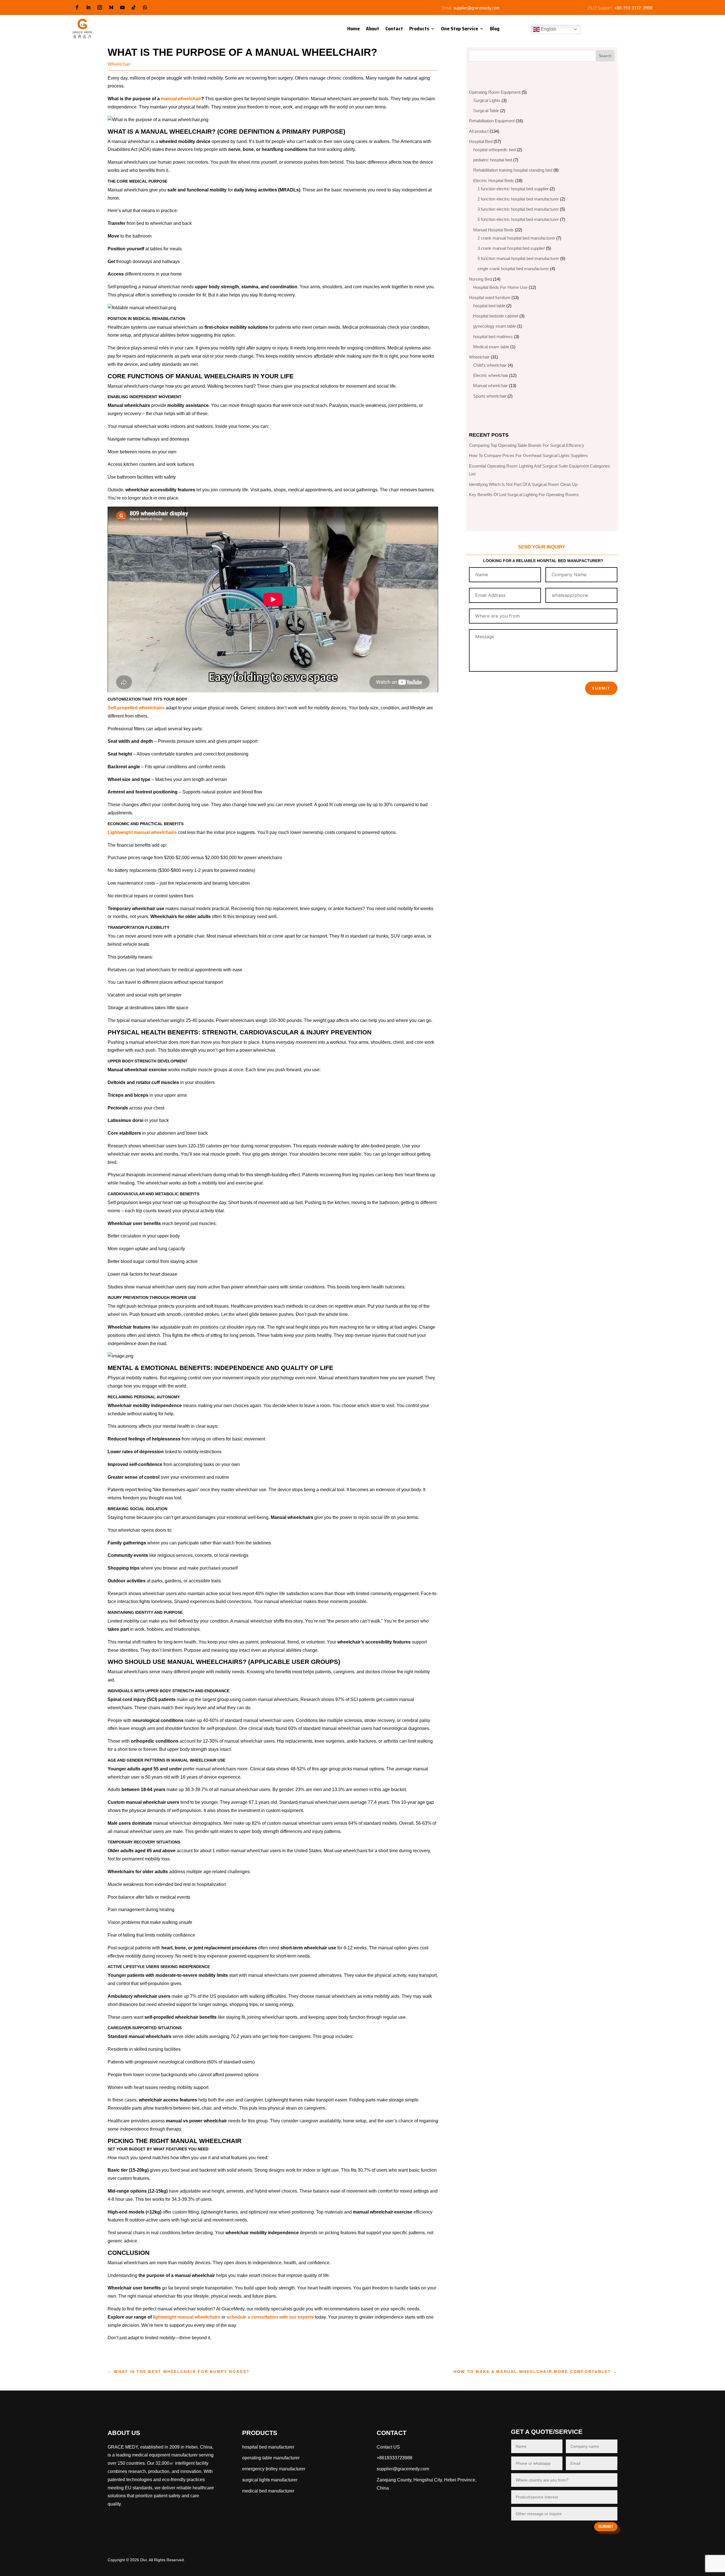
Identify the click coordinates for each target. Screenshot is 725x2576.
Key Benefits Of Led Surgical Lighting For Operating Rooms (524, 495)
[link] (268, 2491)
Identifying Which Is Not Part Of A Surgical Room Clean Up (523, 484)
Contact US (388, 2447)
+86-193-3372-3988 (633, 8)
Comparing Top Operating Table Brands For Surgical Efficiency (527, 445)
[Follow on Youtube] (122, 7)
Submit (601, 688)
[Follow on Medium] (111, 7)
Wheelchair (119, 64)
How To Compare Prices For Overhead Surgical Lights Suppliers (528, 455)
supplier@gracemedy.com (476, 8)
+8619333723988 (395, 2458)
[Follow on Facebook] (77, 7)
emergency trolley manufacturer (274, 2469)
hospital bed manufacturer (268, 2447)
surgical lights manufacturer (270, 2480)
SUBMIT (606, 2526)
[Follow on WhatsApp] (145, 7)
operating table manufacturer (271, 2458)
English (548, 29)
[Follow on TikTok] (134, 7)
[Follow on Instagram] (100, 7)
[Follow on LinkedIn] (88, 7)
